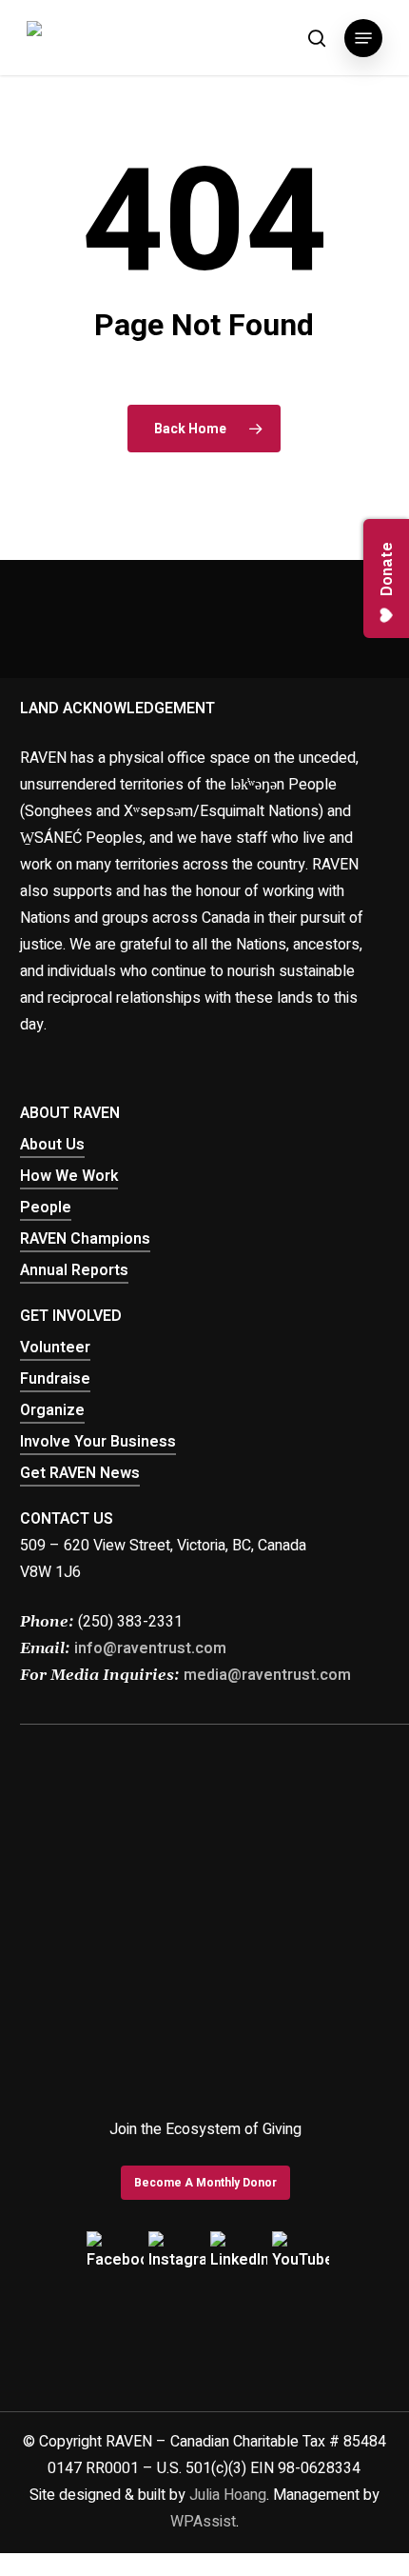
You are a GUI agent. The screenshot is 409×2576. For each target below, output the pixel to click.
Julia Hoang (228, 2495)
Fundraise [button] (55, 1379)
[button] (363, 38)
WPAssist (203, 2522)
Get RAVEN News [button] (80, 1473)
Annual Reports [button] (74, 1270)
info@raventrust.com (150, 1648)
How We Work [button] (69, 1176)
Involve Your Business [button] (98, 1442)
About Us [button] (52, 1145)
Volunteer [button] (55, 1348)
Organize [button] (52, 1410)
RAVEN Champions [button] (85, 1239)
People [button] (46, 1208)
